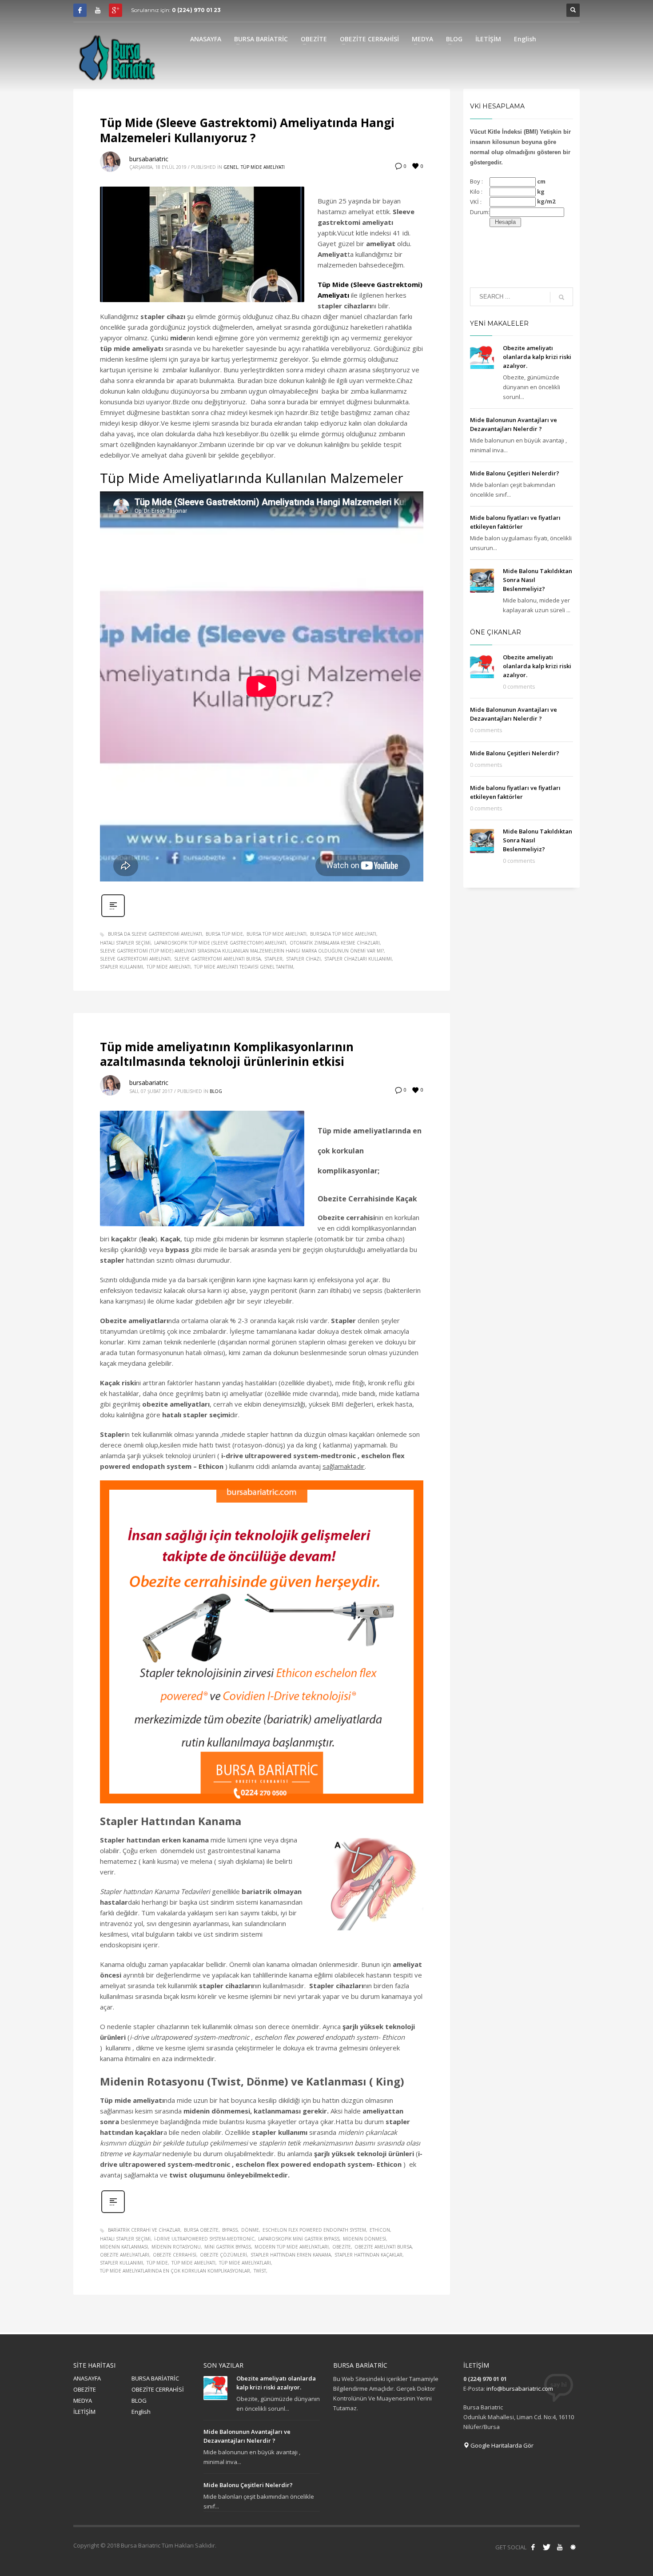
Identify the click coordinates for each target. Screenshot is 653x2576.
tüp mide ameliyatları (245, 2263)
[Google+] (115, 10)
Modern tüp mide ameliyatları (292, 2247)
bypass (230, 2230)
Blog (216, 1091)
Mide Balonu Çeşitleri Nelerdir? (515, 473)
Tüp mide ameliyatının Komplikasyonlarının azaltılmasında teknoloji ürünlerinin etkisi (227, 1054)
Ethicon (380, 2230)
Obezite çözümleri (223, 2255)
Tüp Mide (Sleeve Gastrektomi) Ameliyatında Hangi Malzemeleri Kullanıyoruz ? (247, 130)
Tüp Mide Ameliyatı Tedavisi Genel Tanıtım (244, 967)
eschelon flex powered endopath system (314, 2230)
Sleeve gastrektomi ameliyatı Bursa (217, 959)
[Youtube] (98, 10)
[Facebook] (80, 10)
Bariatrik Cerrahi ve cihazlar (144, 2230)
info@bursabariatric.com (520, 2389)
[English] (573, 2547)
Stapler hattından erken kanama (291, 2255)
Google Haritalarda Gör (501, 2445)
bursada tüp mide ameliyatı (343, 934)
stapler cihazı (303, 959)
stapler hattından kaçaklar (368, 2255)
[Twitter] (546, 2547)
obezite (342, 2247)
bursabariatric (149, 159)
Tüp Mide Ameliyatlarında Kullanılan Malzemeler (252, 478)
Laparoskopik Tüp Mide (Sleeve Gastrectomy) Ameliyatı (220, 943)
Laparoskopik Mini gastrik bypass (299, 2239)
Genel (231, 167)
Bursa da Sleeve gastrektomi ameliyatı (155, 934)
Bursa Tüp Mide (224, 934)
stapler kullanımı (121, 967)
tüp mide (157, 2263)
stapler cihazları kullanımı (358, 959)
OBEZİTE (85, 2389)
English (141, 2412)
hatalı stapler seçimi (125, 943)
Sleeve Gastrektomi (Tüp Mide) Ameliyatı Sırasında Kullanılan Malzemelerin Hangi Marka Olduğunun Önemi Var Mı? (242, 951)
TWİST (260, 2271)
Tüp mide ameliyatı (169, 967)
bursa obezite (201, 2230)
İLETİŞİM (84, 2412)
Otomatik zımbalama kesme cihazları (335, 943)
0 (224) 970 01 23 (196, 10)
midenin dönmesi (364, 2239)
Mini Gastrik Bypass (228, 2247)
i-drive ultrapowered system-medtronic (204, 2239)
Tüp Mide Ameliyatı (263, 167)
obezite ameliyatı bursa (383, 2247)
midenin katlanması (124, 2247)
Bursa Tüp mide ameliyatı (277, 934)
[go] (561, 297)
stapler (273, 959)
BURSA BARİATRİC (155, 2378)
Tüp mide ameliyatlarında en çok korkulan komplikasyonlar (175, 2271)
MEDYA (83, 2401)
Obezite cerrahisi (175, 2255)
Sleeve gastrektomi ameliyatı (135, 959)
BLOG (139, 2401)
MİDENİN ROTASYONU (176, 2247)
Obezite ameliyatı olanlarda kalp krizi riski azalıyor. (537, 357)
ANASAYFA (87, 2378)
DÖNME (250, 2230)
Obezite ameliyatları (125, 2255)
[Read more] (113, 916)
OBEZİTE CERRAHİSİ (158, 2389)
